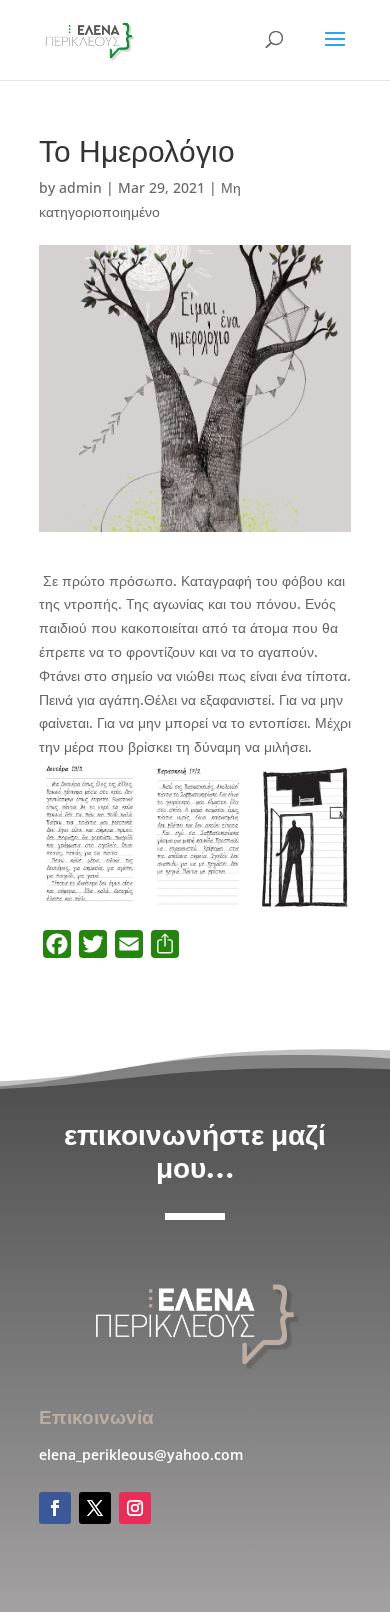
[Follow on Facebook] (55, 1508)
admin (80, 187)
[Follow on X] (95, 1508)
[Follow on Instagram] (135, 1508)
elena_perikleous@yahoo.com (141, 1454)
